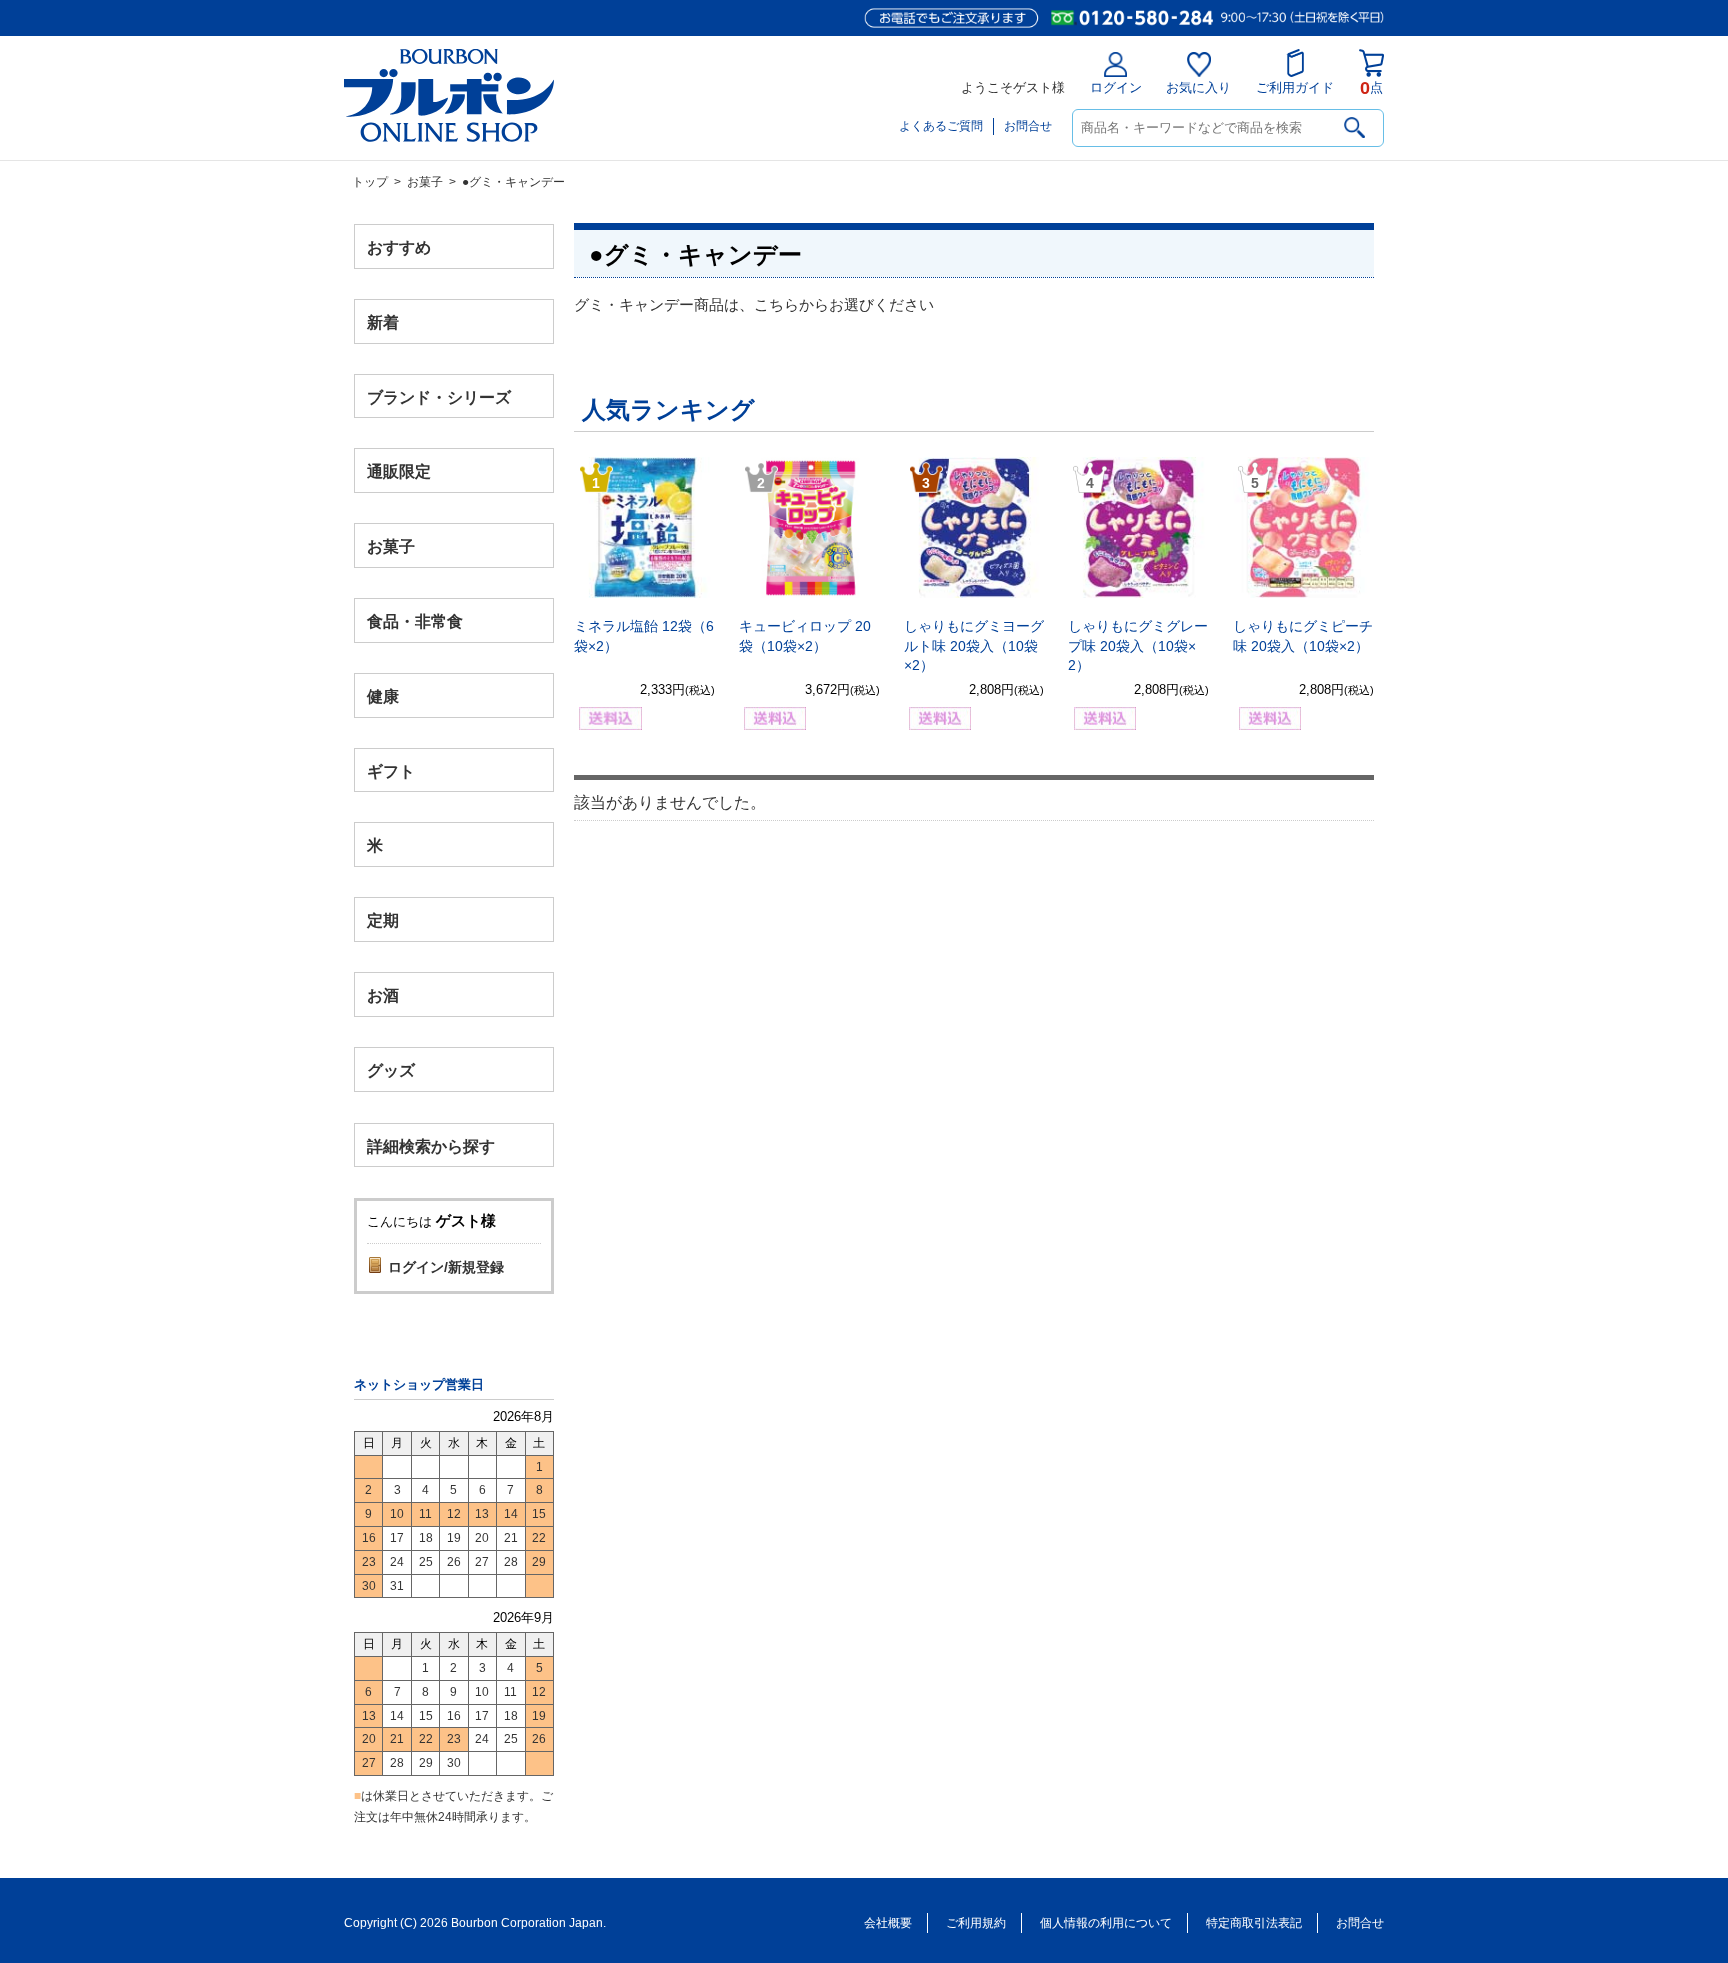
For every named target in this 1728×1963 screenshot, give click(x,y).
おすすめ (399, 247)
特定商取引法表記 (1254, 1923)
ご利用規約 (976, 1923)
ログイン (1116, 87)
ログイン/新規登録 (446, 1267)
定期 (383, 920)
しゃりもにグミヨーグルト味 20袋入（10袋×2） (974, 645)
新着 (383, 321)
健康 (383, 695)
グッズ (391, 1069)
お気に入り (1198, 87)
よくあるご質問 (941, 126)
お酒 (383, 994)
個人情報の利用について (1106, 1923)
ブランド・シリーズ (439, 396)
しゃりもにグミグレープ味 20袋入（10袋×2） (1138, 645)
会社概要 (888, 1923)
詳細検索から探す (431, 1145)
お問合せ (1028, 126)
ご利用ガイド (1295, 87)
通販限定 (399, 471)
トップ (370, 182)
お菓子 (425, 182)
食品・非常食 (415, 621)
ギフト (391, 770)
